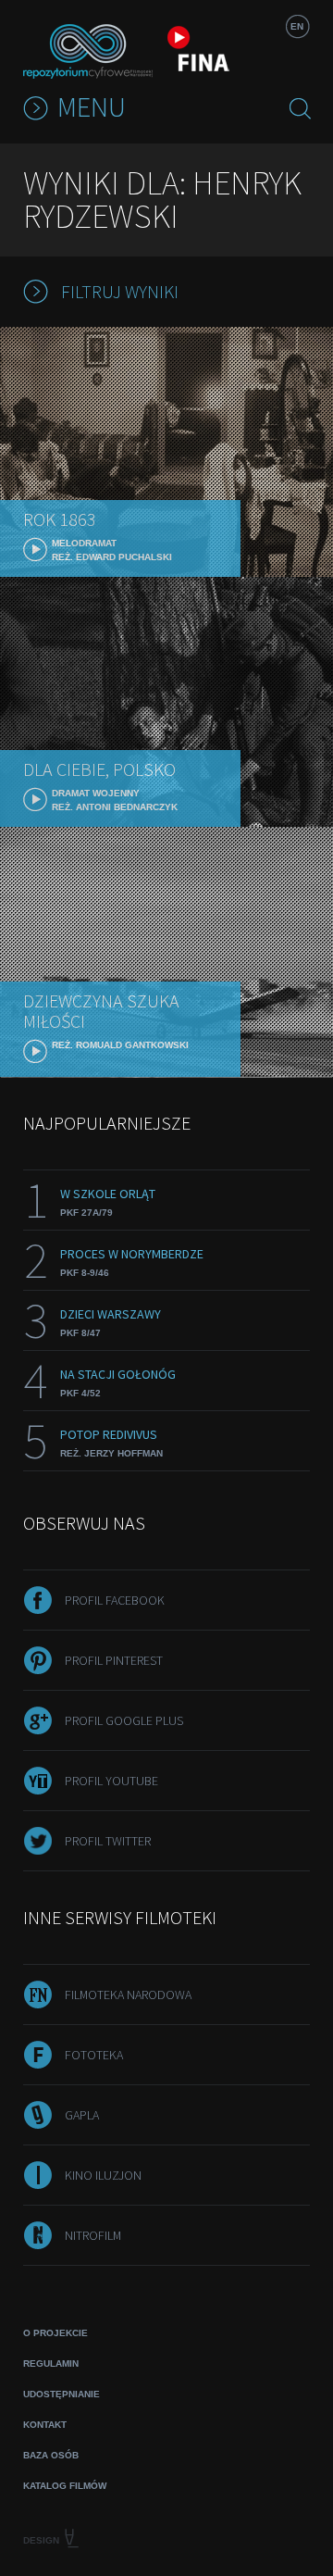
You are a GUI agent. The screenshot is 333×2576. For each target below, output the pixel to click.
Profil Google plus (124, 1720)
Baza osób (51, 2455)
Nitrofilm (93, 2235)
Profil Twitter (108, 1841)
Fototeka (94, 2055)
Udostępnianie (62, 2394)
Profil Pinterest (114, 1660)
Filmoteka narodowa (128, 1995)
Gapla (82, 2115)
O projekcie (55, 2333)
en (297, 26)
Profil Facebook (115, 1600)
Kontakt (45, 2425)
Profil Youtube (111, 1781)
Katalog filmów (65, 2486)
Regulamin (51, 2363)
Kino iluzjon (103, 2175)
